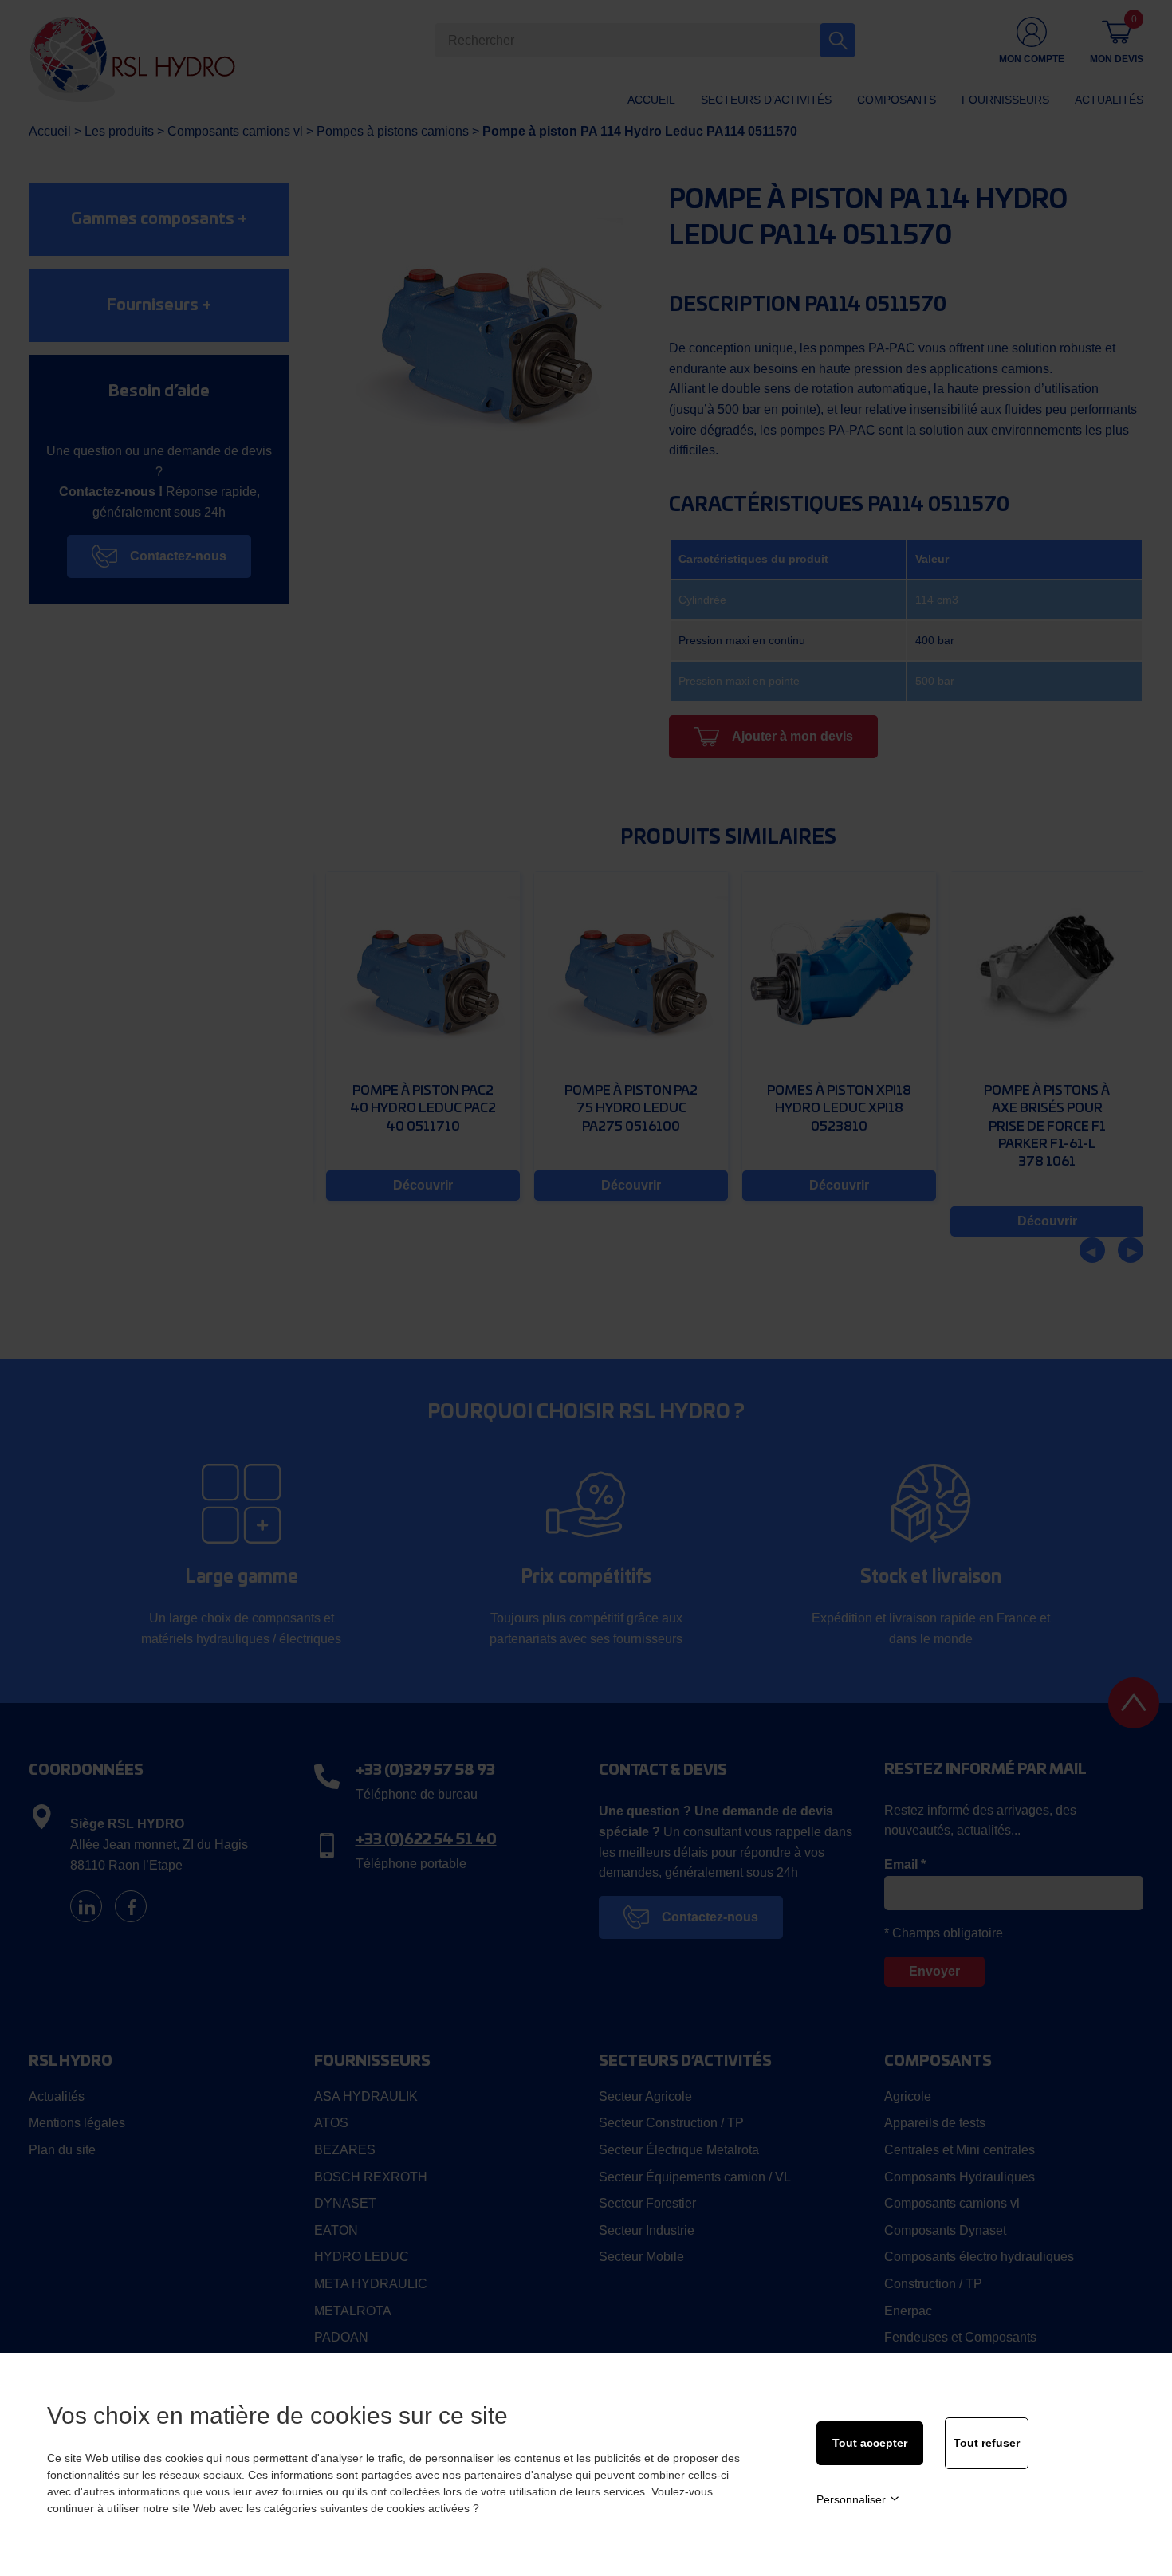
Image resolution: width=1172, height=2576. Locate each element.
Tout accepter (870, 2443)
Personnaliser (851, 2499)
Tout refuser (987, 2443)
